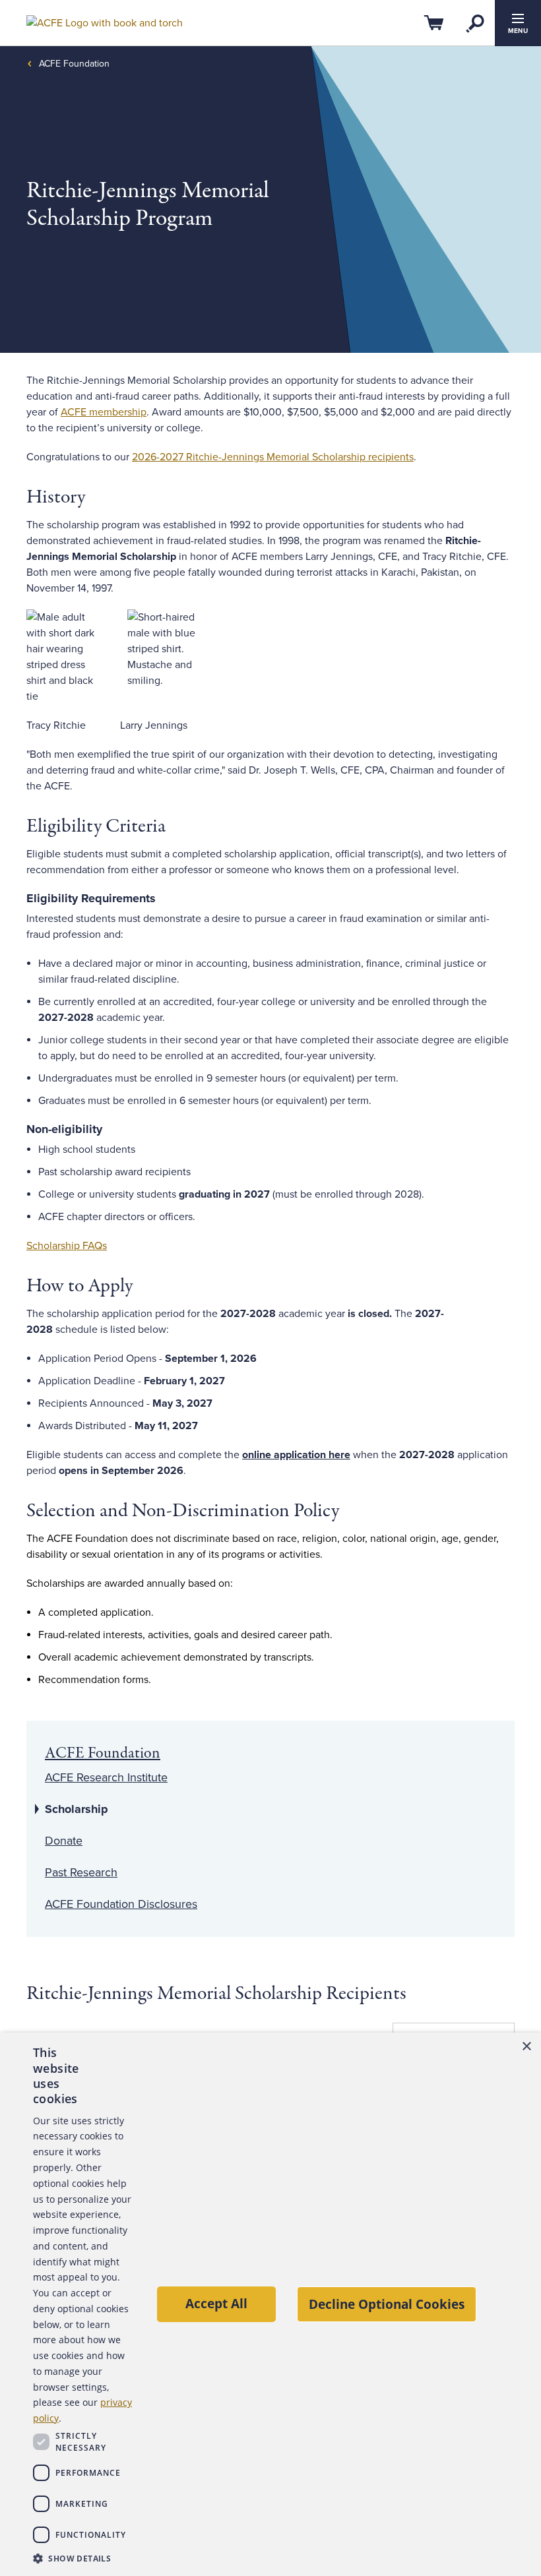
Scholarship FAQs (67, 1246)
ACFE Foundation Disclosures (121, 1904)
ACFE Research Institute (106, 1777)
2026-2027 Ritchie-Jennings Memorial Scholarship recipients (273, 457)
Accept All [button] (216, 2303)
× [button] (526, 2047)
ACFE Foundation (74, 64)
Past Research (81, 1872)
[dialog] (270, 2304)
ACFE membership (104, 412)
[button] (83, 2558)
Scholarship (77, 1809)
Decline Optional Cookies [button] (387, 2304)
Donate (64, 1841)
